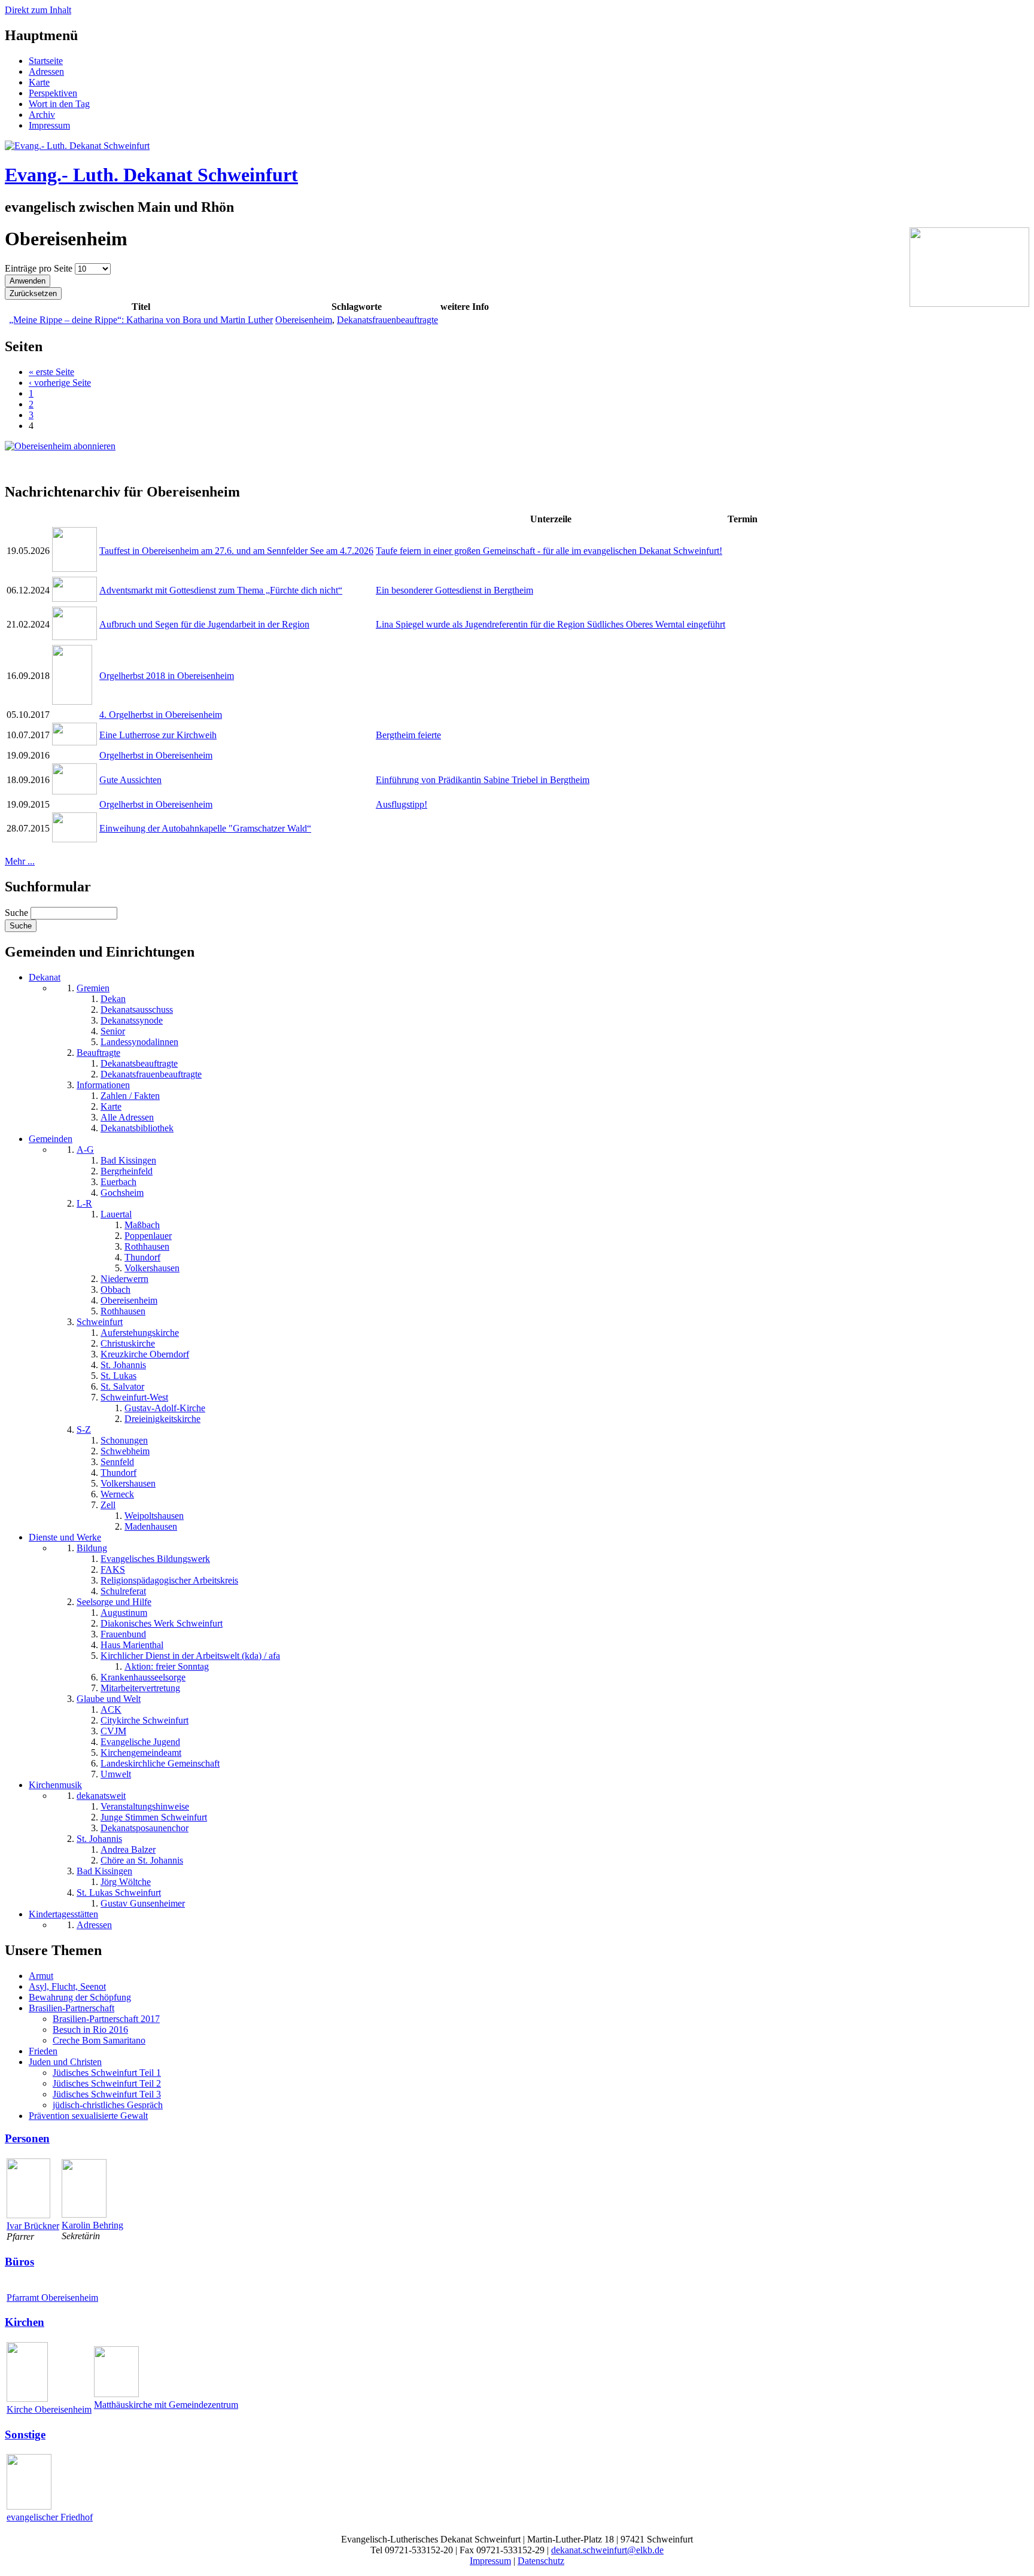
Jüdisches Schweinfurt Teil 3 (107, 2094)
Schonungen (124, 1440)
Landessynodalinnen (139, 1042)
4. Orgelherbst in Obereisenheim (161, 715)
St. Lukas (118, 1376)
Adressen (46, 71)
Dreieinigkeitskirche (162, 1419)
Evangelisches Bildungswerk (155, 1559)
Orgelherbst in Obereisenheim (156, 755)
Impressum (49, 125)
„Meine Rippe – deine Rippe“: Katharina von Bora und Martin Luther (141, 320)
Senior (113, 1031)
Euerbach (118, 1182)
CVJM (113, 1731)
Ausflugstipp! (402, 804)
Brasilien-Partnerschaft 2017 (106, 2019)
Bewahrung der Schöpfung (80, 1997)
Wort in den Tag (59, 104)
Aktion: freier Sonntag (167, 1666)
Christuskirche (128, 1343)
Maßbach (142, 1225)
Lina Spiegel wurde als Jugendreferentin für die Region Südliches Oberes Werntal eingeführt (551, 624)
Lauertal (116, 1214)
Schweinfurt (100, 1322)
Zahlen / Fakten (130, 1096)
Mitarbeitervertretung (140, 1688)
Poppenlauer (148, 1236)
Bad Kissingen (128, 1160)
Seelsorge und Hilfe (114, 1602)
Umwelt (116, 1774)
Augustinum (124, 1613)
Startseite (46, 61)
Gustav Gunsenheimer (143, 1903)
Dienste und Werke (65, 1537)
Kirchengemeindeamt (141, 1753)
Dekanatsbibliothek (137, 1128)
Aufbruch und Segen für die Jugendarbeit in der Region (204, 624)
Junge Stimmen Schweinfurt (154, 1817)
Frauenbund (123, 1634)
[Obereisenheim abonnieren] (60, 446)
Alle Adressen (127, 1117)
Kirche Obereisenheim (49, 2409)
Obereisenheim (304, 320)
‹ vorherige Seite (60, 383)
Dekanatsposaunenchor (145, 1828)
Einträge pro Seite (40, 268)
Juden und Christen (65, 2062)
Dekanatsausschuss (137, 1010)
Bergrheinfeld (127, 1171)
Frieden (43, 2051)
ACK (111, 1709)
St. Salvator (122, 1386)
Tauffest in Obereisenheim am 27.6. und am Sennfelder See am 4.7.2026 (236, 551)
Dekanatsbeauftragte (139, 1063)
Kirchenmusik (55, 1785)
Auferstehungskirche (140, 1333)
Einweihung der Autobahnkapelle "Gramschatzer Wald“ (205, 828)
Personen (27, 2138)
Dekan (113, 999)
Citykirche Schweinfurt (145, 1720)
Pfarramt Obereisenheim (52, 2298)
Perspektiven (53, 93)
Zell (108, 1505)
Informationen (103, 1085)
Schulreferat (123, 1591)
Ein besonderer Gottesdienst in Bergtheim (454, 590)
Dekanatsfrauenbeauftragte (387, 320)
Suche (18, 913)
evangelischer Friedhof (50, 2517)
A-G (85, 1150)
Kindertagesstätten (63, 1914)
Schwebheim (125, 1451)
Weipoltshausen (154, 1516)
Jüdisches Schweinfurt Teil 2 (107, 2083)
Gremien (93, 988)
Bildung (92, 1548)
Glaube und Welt (109, 1699)
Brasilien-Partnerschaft (72, 2008)
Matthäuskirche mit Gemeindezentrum (166, 2405)
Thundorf (142, 1257)
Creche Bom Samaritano (99, 2040)
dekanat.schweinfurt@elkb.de (607, 2550)
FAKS (113, 1569)
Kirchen (25, 2322)
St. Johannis (123, 1365)
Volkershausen (152, 1268)
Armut (41, 1976)
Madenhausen (151, 1526)
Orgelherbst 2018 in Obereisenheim (167, 676)
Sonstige (25, 2435)
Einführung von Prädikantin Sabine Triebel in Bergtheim (483, 780)
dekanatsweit (101, 1796)
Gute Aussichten (130, 780)
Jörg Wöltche (126, 1882)
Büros (19, 2262)
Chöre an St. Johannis (142, 1860)
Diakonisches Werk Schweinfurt (162, 1623)
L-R (84, 1203)
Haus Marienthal (132, 1645)
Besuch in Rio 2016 (90, 2030)
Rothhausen (147, 1246)
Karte (39, 82)
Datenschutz (541, 2561)
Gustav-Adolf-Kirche (165, 1408)
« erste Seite (51, 372)
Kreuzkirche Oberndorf (145, 1354)
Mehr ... (20, 861)
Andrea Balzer (128, 1849)
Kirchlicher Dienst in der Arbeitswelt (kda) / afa (190, 1656)
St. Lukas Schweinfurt (119, 1893)
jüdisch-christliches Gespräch (108, 2105)
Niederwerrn (124, 1279)
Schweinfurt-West (134, 1397)
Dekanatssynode (132, 1020)
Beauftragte (98, 1053)
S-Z (84, 1429)
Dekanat (45, 977)
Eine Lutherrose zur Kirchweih (158, 735)
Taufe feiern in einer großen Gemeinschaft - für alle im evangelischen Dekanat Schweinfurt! (549, 551)
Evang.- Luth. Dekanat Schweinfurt (151, 175)
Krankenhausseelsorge (143, 1677)
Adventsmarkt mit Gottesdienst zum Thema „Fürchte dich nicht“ (221, 590)
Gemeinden (51, 1139)
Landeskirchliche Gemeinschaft (160, 1763)
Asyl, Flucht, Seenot (67, 1986)
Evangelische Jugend (140, 1742)
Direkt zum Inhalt (38, 10)
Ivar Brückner (33, 2226)
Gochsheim (122, 1193)
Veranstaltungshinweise (145, 1806)
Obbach (115, 1289)
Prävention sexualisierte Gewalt (88, 2116)
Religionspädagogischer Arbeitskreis (169, 1580)
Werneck (117, 1494)
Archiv (42, 115)
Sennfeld (117, 1462)
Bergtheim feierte (408, 735)
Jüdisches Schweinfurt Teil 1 (107, 2073)
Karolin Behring (92, 2225)
